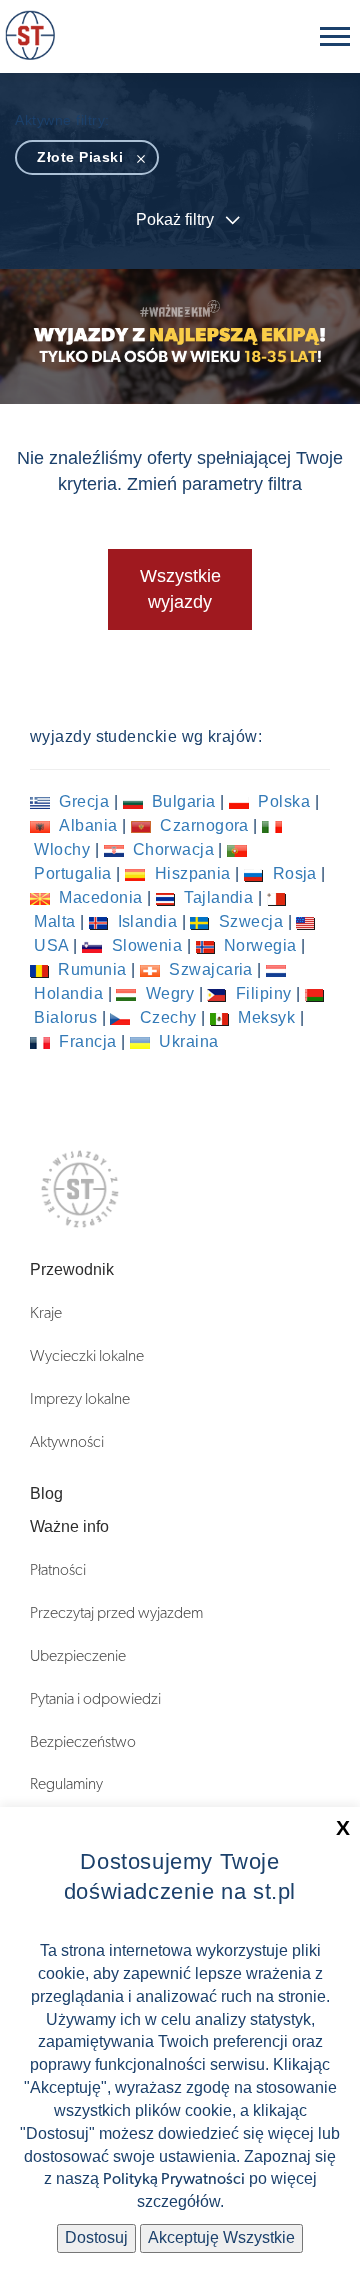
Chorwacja (174, 849)
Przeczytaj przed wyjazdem (116, 1613)
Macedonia (101, 897)
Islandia (147, 921)
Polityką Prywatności (174, 2179)
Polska (284, 801)
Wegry (169, 993)
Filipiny (263, 993)
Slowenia (147, 945)
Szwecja (250, 921)
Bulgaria (184, 801)
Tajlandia (219, 897)
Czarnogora (204, 825)
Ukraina (187, 1041)
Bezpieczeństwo (83, 1742)
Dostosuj (96, 2237)
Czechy (168, 1017)
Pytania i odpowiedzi (95, 1699)
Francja (88, 1041)
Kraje (46, 1313)
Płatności (58, 1570)
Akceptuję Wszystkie (221, 2237)
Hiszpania (192, 873)
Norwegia (261, 945)
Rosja (294, 873)
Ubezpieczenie (78, 1656)
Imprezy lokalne (80, 1399)
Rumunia (92, 969)
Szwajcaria (211, 969)
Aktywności (67, 1442)
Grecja (84, 801)
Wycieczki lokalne (87, 1356)
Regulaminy (66, 1784)
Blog (46, 1493)
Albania (88, 825)
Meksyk (267, 1017)
